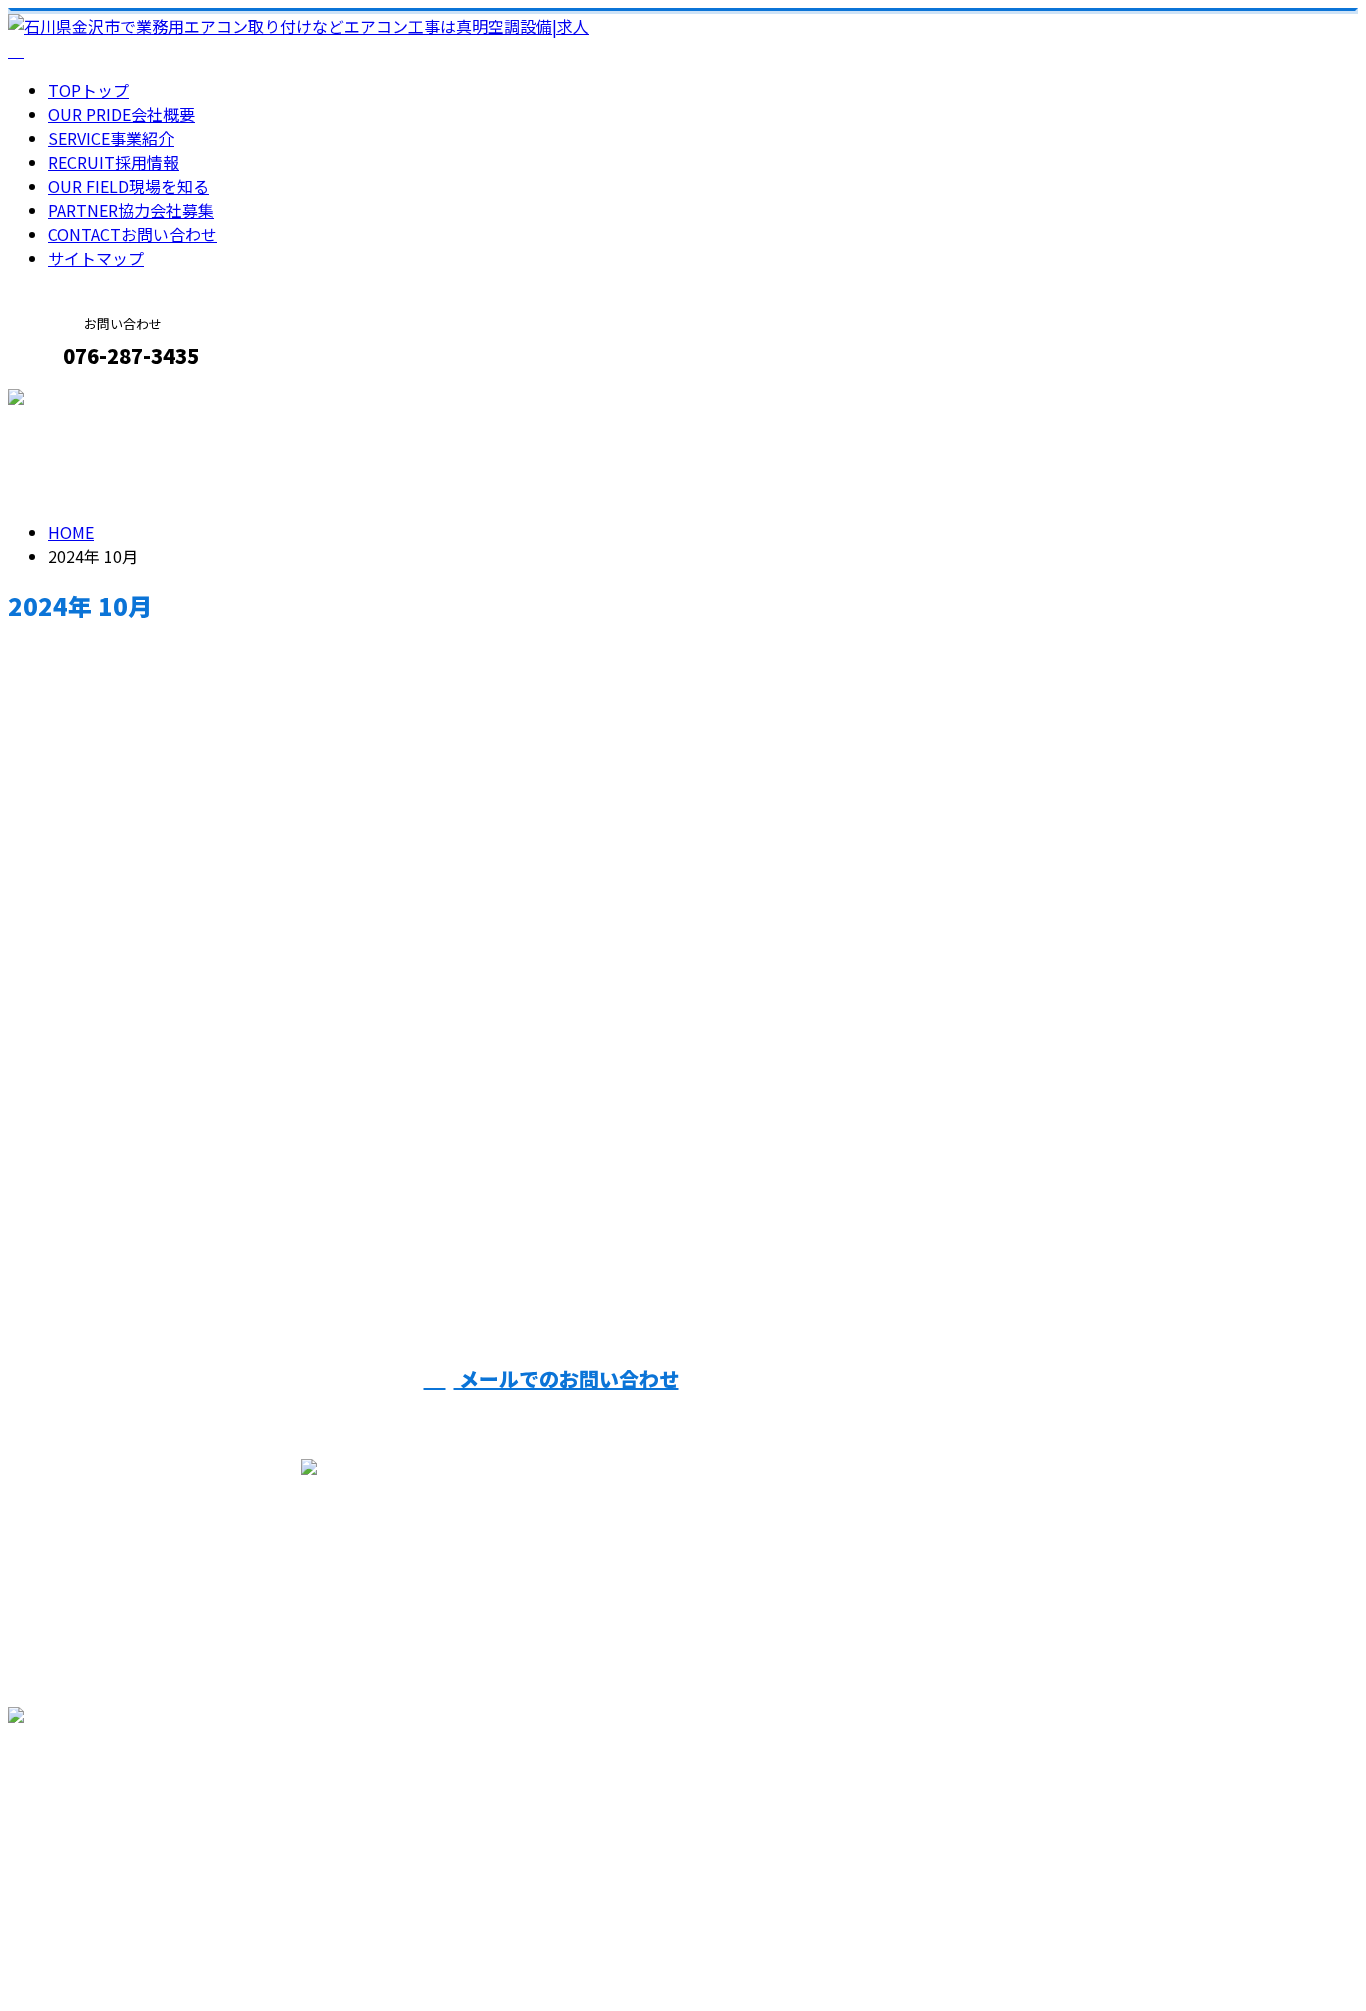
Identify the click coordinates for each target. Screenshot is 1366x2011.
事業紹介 (111, 138)
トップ (88, 90)
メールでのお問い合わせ (566, 1378)
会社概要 (121, 114)
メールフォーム (78, 398)
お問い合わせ (132, 234)
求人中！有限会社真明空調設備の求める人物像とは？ (236, 1130)
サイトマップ (96, 258)
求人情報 (120, 1214)
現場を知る (128, 186)
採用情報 (113, 162)
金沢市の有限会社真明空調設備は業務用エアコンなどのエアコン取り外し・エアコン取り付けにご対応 (376, 1943)
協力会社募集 (131, 210)
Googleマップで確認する (105, 1824)
